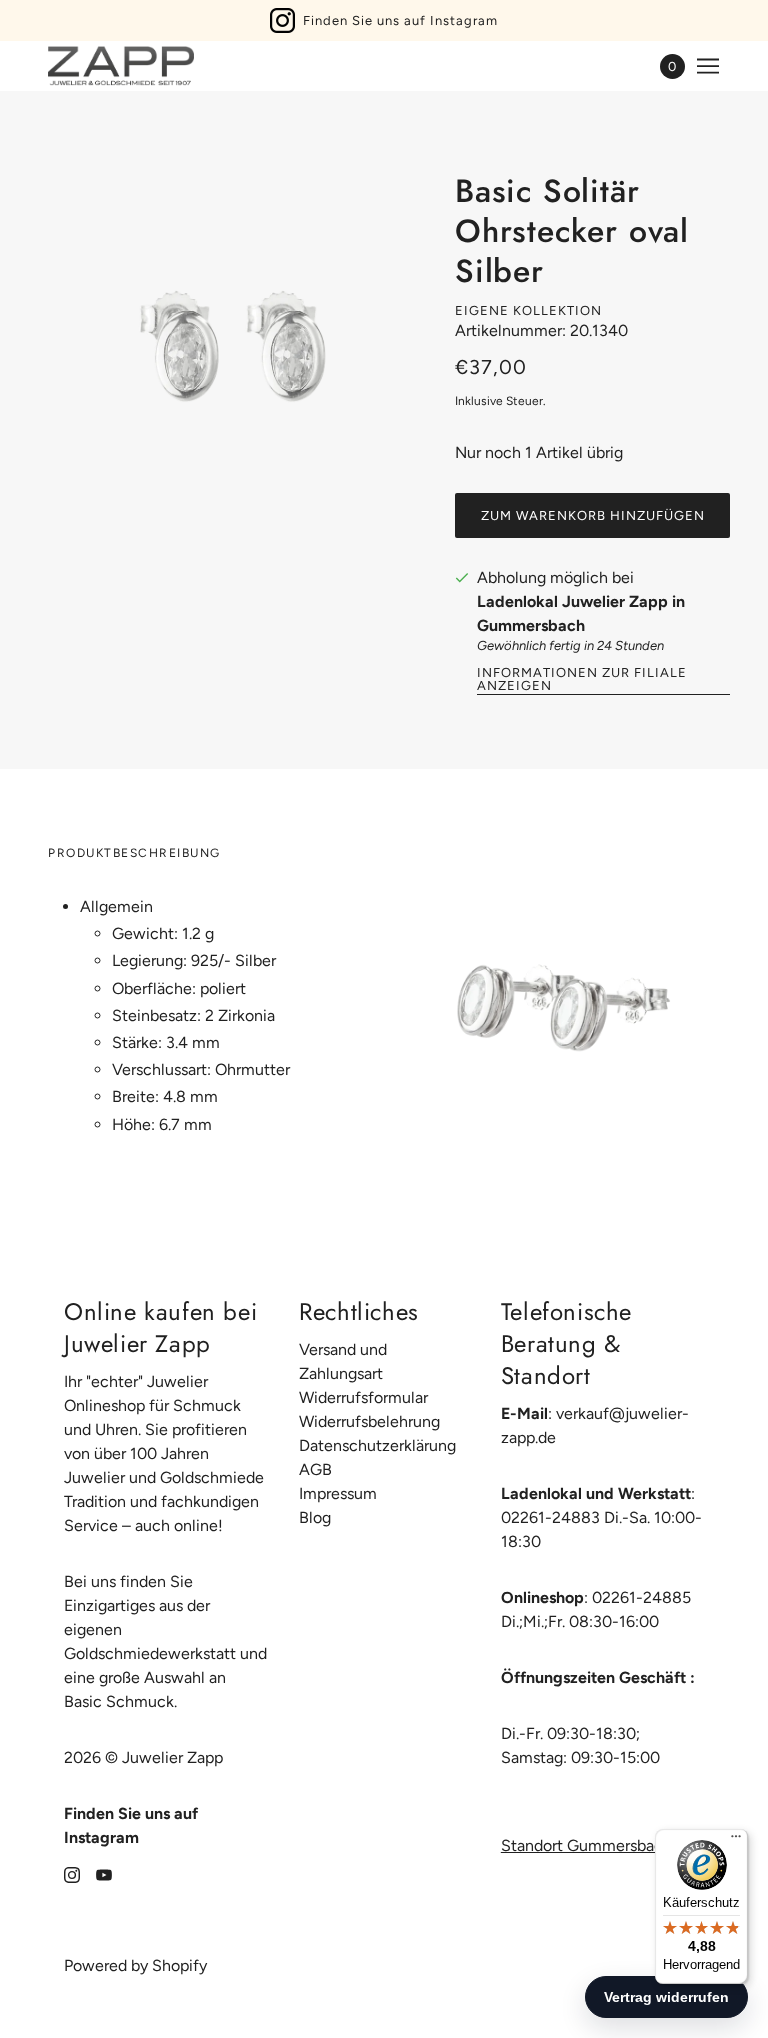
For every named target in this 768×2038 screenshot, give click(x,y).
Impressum (338, 1493)
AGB (315, 1469)
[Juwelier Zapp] (121, 66)
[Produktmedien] (560, 1001)
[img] (72, 1874)
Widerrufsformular (363, 1397)
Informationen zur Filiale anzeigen (582, 679)
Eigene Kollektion (528, 310)
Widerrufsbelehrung (369, 1421)
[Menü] (736, 1841)
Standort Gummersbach (586, 1845)
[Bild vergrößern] (235, 350)
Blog (315, 1517)
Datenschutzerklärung (377, 1445)
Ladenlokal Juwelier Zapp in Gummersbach (581, 613)
